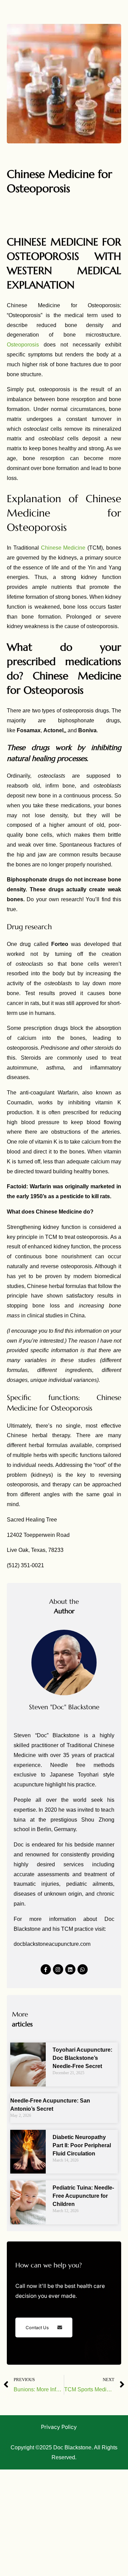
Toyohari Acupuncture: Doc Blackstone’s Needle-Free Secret (82, 2058)
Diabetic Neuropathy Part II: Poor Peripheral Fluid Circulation (82, 2145)
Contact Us (37, 2327)
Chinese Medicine (63, 548)
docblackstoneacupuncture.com (52, 1944)
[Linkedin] (70, 1969)
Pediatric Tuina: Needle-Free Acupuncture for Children (83, 2196)
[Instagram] (58, 1969)
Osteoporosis (23, 345)
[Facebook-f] (46, 1969)
